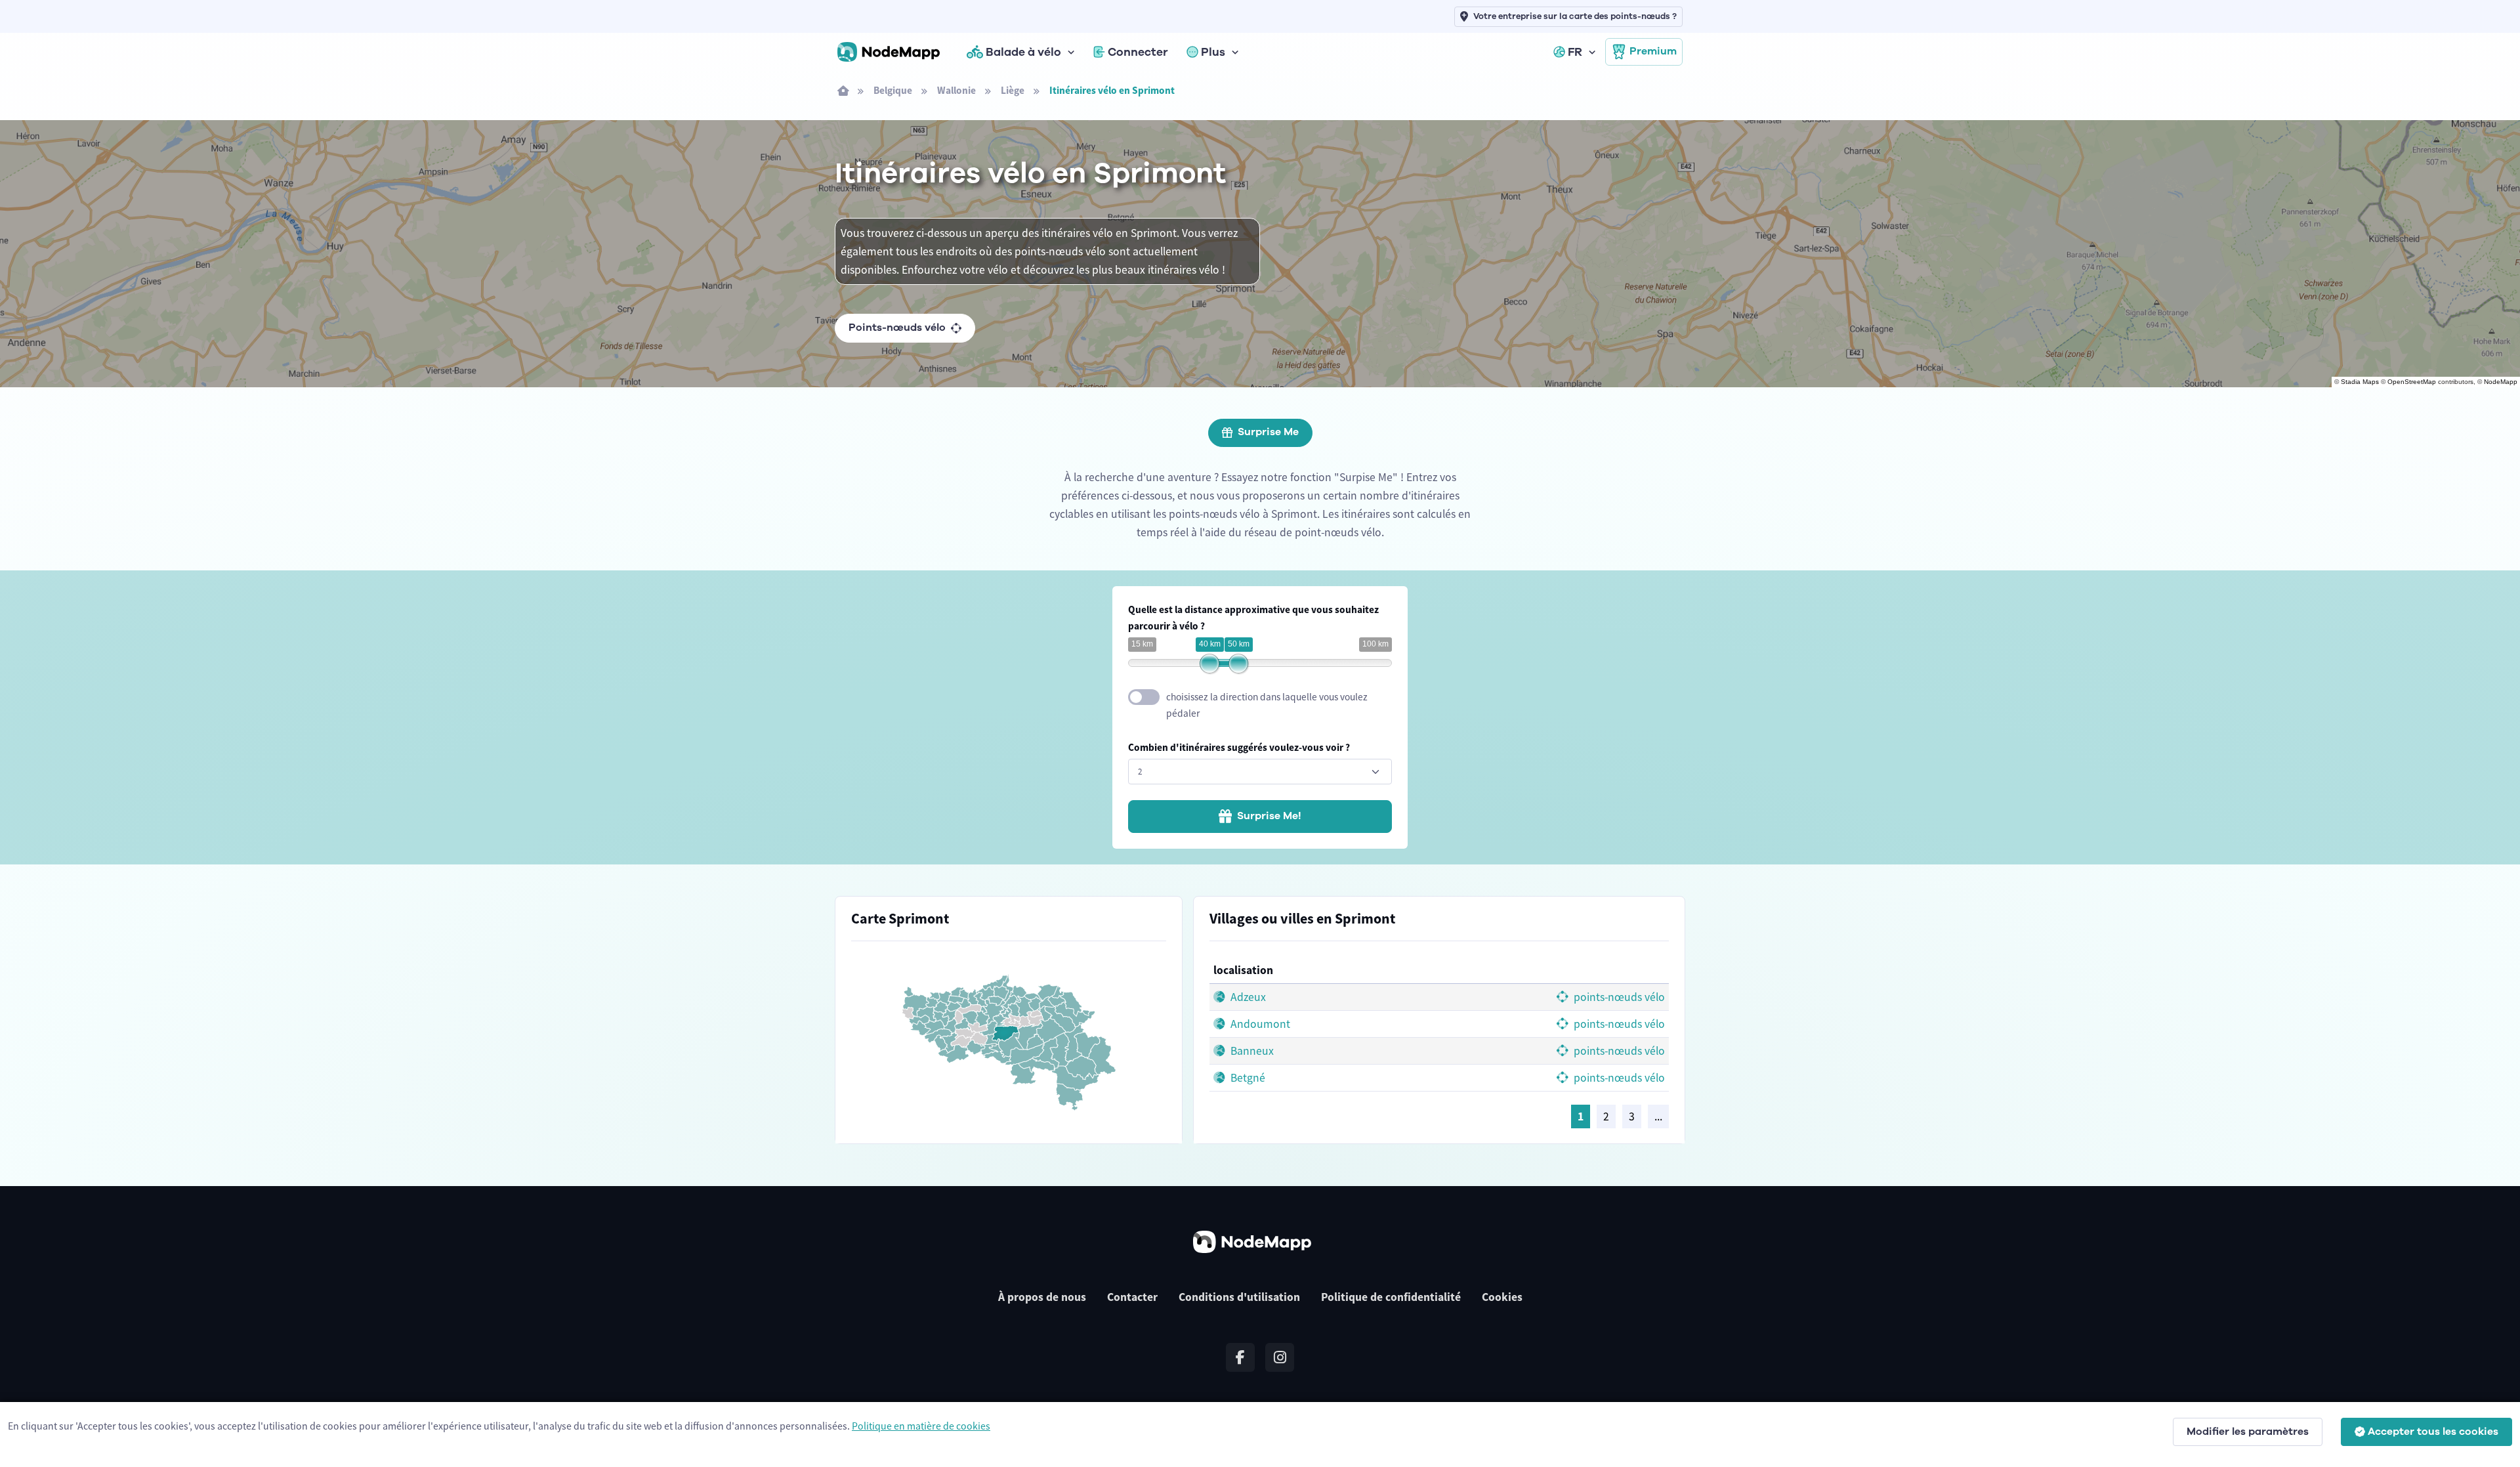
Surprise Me (1268, 432)
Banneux (1251, 1051)
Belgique (893, 90)
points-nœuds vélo (1618, 997)
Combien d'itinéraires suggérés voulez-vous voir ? (1239, 747)
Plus (1213, 52)
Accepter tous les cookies (2433, 1432)
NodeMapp (2501, 382)
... (1658, 1116)
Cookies (1502, 1297)
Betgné (1247, 1078)
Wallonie (956, 90)
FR (1575, 52)
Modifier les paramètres (2248, 1432)
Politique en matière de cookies (921, 1426)
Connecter (1138, 52)
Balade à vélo (1023, 52)
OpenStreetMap (2412, 382)
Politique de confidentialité (1391, 1297)
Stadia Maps (2360, 382)
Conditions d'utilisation (1239, 1297)
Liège (1013, 90)
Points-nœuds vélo (897, 328)
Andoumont (1259, 1024)
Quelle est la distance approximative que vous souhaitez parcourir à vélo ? (1253, 618)
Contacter (1132, 1297)
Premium (1653, 51)
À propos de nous (1042, 1297)
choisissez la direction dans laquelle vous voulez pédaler (1267, 705)
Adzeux (1247, 997)
